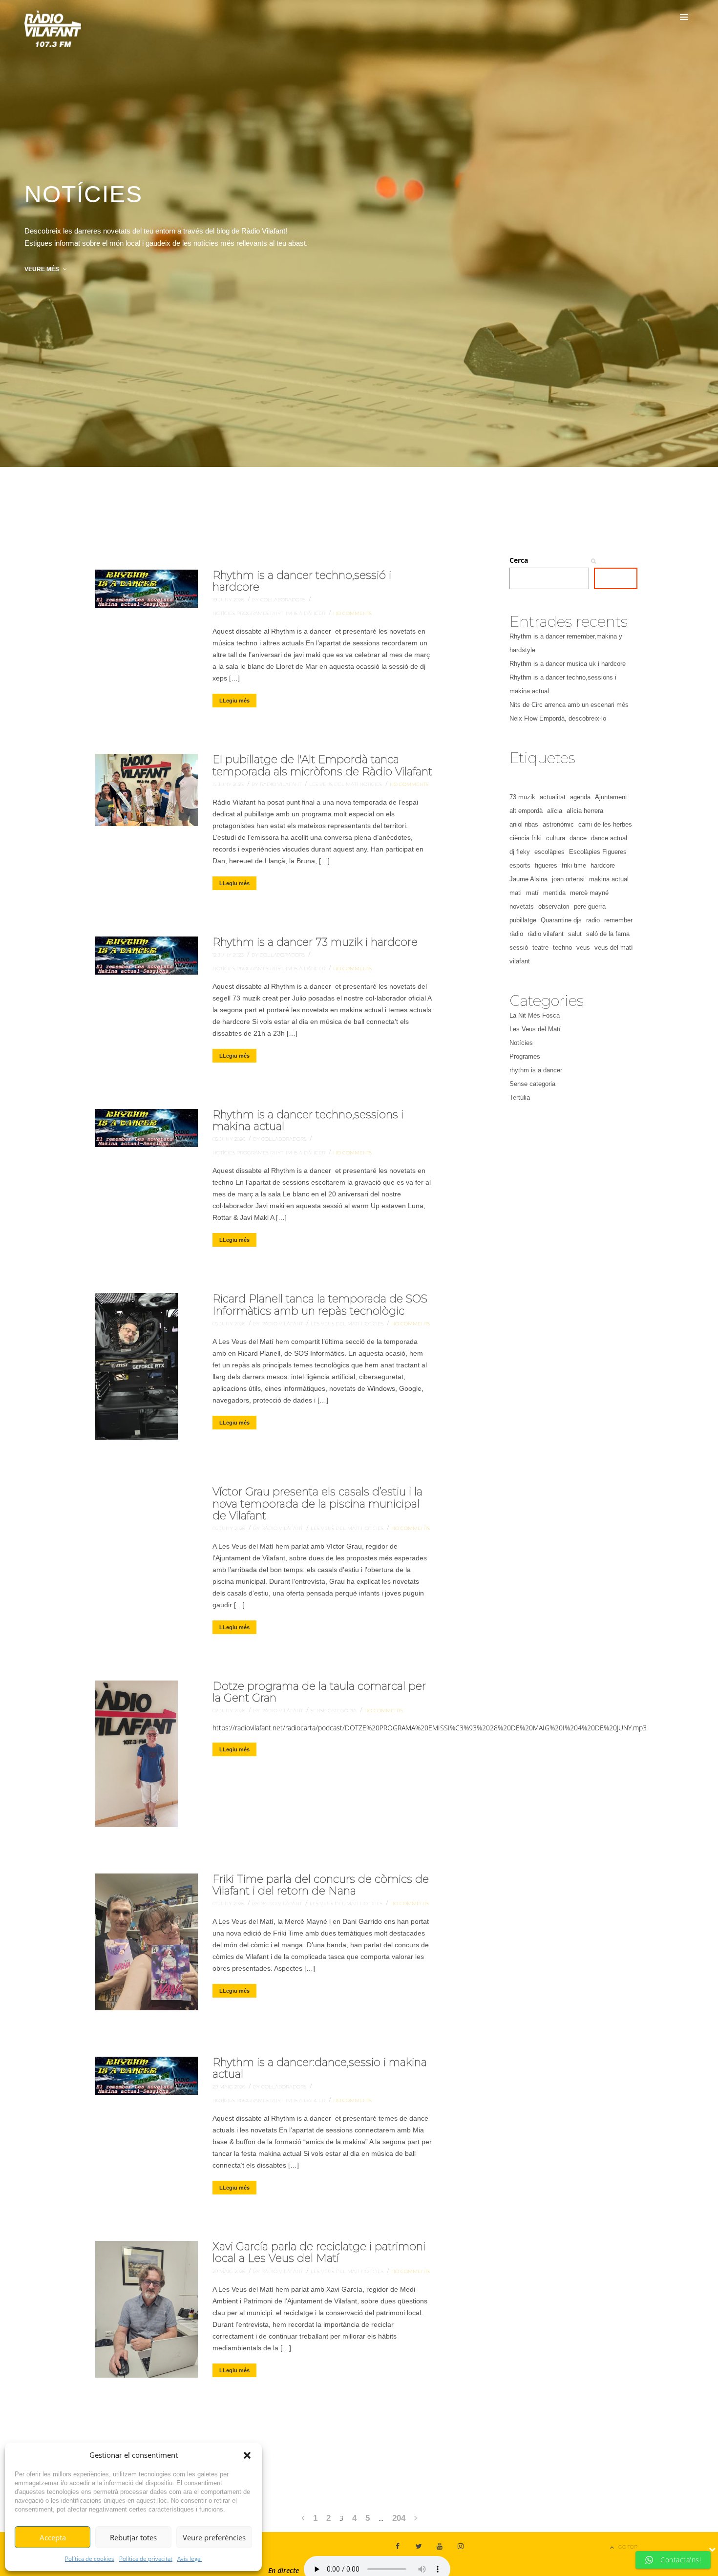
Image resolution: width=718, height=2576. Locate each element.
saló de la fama (608, 934)
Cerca (519, 560)
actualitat (553, 797)
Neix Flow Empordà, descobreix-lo (558, 718)
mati (516, 893)
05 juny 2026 (230, 1139)
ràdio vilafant (546, 934)
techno (562, 947)
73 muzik (522, 797)
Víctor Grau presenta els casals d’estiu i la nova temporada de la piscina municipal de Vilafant (317, 1503)
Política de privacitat (146, 2559)
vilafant (520, 961)
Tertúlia (520, 1097)
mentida (554, 893)
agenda (580, 797)
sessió (519, 947)
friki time (574, 865)
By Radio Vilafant (277, 784)
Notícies (224, 613)
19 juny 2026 (229, 600)
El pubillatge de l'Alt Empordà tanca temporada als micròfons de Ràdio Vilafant (322, 765)
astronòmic (558, 824)
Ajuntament (611, 797)
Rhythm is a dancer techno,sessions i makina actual (308, 1120)
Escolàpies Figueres (598, 852)
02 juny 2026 (230, 1711)
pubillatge (523, 920)
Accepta (53, 2537)
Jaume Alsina (528, 879)
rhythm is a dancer (298, 613)
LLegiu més (234, 701)
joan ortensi (568, 879)
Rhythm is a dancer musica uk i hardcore (568, 664)
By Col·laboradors (279, 600)
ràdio (516, 934)
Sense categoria (334, 1711)
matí (532, 893)
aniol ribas (524, 824)
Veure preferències (214, 2537)
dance (578, 838)
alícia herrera (585, 811)
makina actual (609, 879)
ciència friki (526, 838)
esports (520, 865)
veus (583, 947)
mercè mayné (589, 893)
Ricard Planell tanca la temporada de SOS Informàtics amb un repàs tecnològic (320, 1305)
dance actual (609, 838)
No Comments (352, 613)
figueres (546, 865)
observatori (554, 906)
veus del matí (614, 947)
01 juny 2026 (229, 1904)
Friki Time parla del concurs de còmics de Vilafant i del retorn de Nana (321, 1885)
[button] (247, 2455)
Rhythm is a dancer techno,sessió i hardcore (302, 581)
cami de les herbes (605, 824)
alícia (555, 811)
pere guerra (590, 906)
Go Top (628, 2547)
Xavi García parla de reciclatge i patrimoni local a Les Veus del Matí (319, 2252)
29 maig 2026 (230, 2087)
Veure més (42, 269)
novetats (522, 906)
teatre (540, 947)
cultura (556, 838)
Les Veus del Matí (334, 784)
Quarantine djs (561, 920)
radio (593, 920)
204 (399, 2518)
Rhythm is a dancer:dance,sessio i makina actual (320, 2068)
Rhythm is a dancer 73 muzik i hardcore (315, 942)
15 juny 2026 (229, 784)
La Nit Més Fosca (535, 1015)
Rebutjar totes (133, 2537)
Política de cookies (90, 2559)
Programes (253, 613)
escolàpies (549, 852)
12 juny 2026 (229, 955)
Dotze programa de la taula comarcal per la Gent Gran (319, 1692)
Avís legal (190, 2559)
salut (575, 934)
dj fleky (520, 852)
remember (618, 920)
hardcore (603, 865)
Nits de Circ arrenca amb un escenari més (569, 705)
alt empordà (526, 811)
